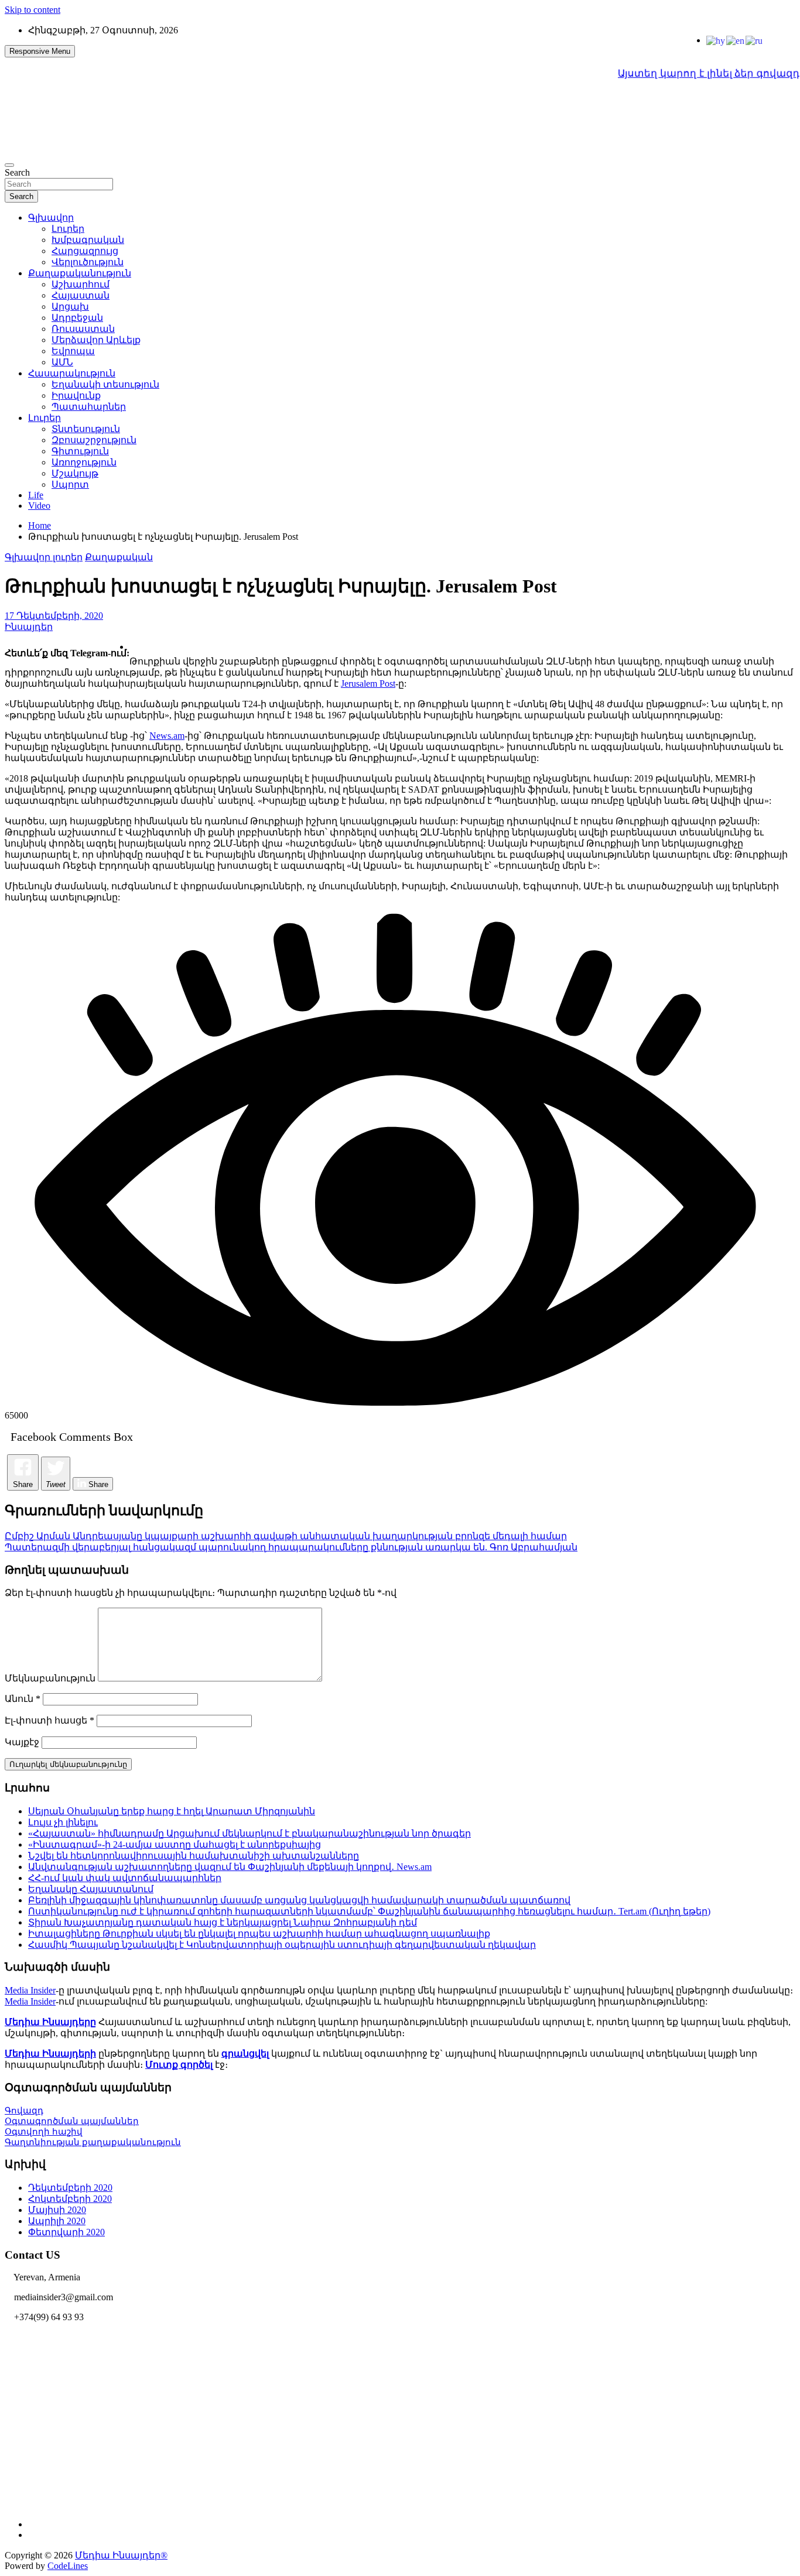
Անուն (23, 1699)
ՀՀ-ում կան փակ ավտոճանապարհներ (125, 1878)
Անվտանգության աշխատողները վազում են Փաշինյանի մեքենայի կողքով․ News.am (230, 1867)
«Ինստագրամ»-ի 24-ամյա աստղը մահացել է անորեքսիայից (175, 1844)
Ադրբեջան (77, 318)
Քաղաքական (119, 557)
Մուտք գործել (179, 2065)
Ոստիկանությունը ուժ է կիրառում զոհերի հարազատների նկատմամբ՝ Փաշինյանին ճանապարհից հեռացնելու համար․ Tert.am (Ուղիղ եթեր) (369, 1911)
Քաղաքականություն (80, 273)
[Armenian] (716, 40)
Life (36, 495)
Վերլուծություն (88, 262)
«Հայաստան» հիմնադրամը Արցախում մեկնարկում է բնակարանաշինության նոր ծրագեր (249, 1833)
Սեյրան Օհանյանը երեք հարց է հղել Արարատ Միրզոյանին (172, 1811)
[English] (736, 40)
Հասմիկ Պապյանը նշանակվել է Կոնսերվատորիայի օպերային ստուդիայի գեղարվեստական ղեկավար (282, 1945)
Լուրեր (68, 229)
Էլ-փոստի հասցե (49, 1720)
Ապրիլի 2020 (57, 2221)
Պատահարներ (89, 407)
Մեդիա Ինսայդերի (50, 2053)
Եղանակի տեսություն (105, 384)
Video (39, 506)
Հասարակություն (72, 373)
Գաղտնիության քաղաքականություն (93, 2142)
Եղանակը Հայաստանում (91, 1889)
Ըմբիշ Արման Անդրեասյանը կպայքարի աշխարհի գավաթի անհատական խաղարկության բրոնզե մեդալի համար (286, 1536)
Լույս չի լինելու (63, 1822)
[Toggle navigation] (9, 165)
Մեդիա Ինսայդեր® (121, 2555)
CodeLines (68, 2566)
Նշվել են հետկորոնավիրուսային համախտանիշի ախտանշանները (194, 1856)
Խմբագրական (88, 240)
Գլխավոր (51, 217)
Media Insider (30, 1990)
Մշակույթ (75, 473)
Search (17, 172)
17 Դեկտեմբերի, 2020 (54, 616)
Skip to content (33, 10)
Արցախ (70, 306)
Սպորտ (70, 484)
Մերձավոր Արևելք (96, 340)
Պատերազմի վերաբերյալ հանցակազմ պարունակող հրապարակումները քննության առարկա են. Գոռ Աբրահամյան (291, 1547)
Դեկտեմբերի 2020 (70, 2188)
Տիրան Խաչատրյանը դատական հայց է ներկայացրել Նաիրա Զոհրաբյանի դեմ (223, 1922)
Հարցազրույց (85, 251)
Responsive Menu (40, 51)
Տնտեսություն (86, 429)
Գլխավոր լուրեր (44, 557)
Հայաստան (81, 295)
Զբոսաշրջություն (94, 440)
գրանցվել (245, 2053)
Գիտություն (80, 451)
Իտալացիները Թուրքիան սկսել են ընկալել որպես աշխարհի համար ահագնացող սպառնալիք (259, 1933)
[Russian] (755, 40)
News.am (167, 736)
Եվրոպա (73, 351)
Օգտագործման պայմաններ (72, 2121)
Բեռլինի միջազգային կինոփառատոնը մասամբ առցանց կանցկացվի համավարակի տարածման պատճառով (299, 1900)
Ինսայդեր (29, 627)
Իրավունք (76, 395)
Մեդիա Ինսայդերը (50, 2022)
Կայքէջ (22, 1742)
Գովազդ (24, 2111)
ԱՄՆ (62, 362)
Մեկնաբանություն (50, 1678)
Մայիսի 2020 (57, 2210)
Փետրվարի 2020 (66, 2232)
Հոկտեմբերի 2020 (70, 2199)
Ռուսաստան (83, 329)
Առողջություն (84, 462)
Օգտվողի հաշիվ (44, 2132)
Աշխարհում (81, 284)
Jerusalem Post (368, 684)
